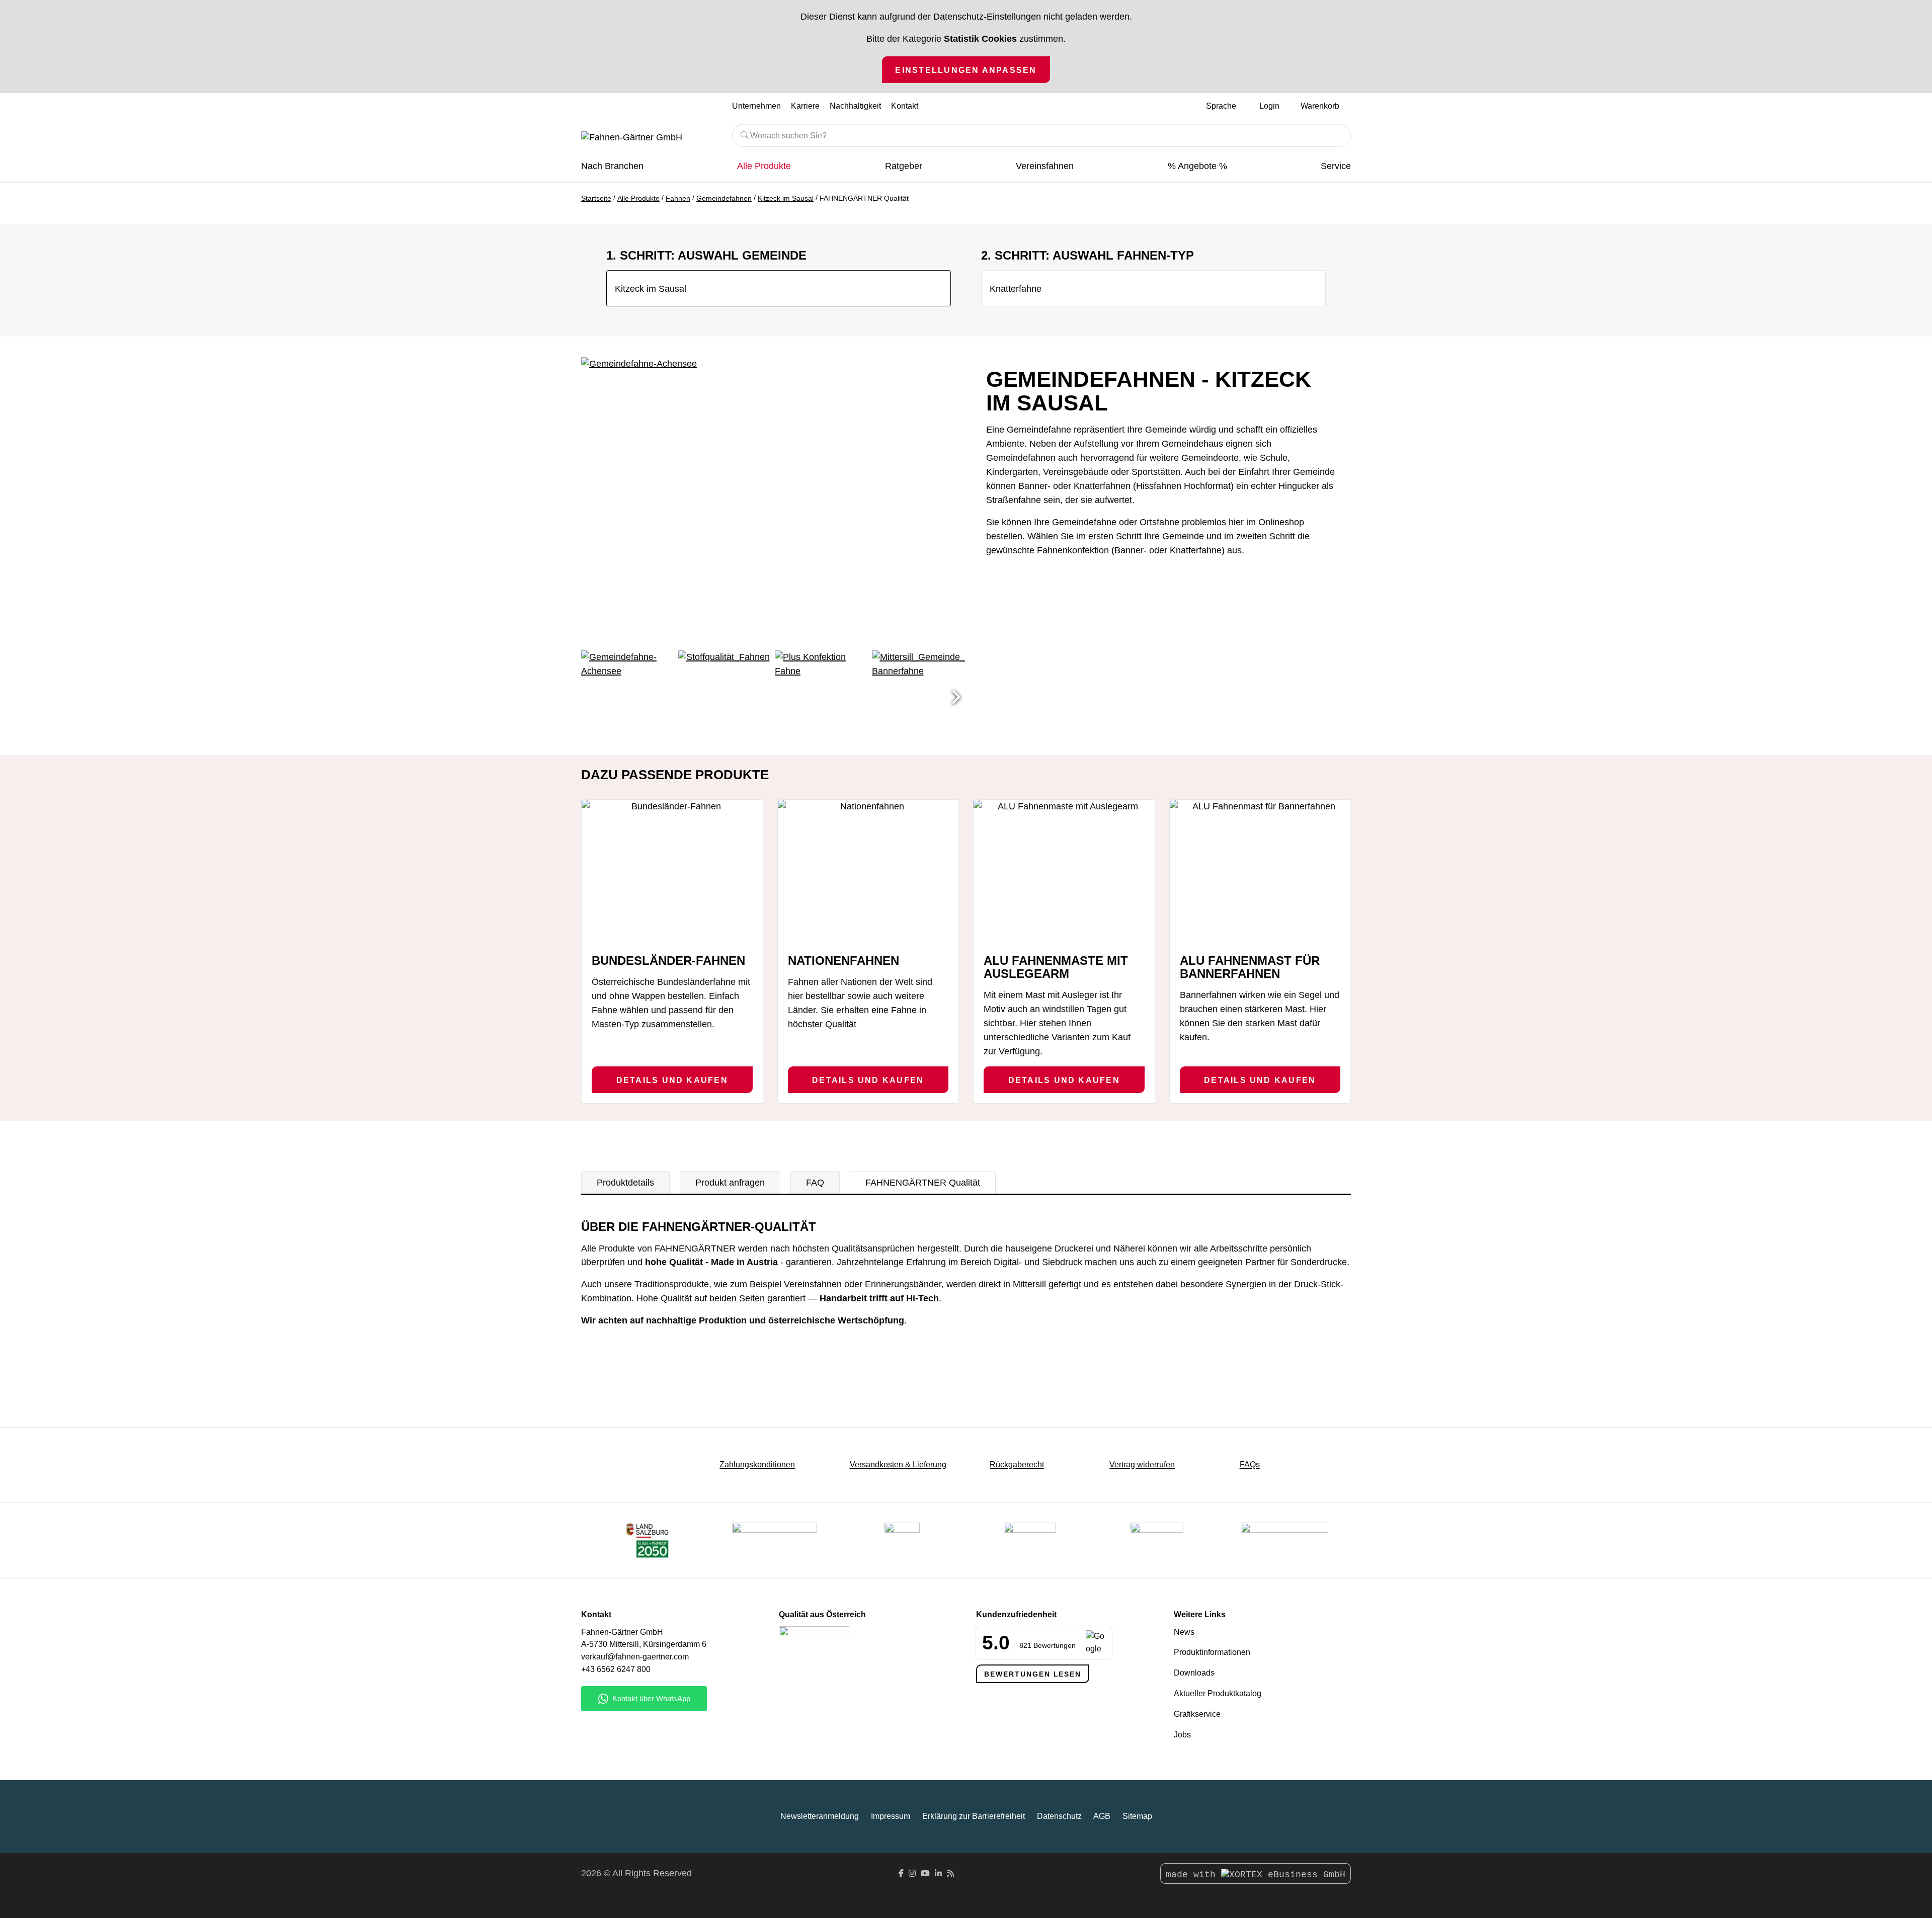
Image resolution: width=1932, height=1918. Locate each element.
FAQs (1250, 1465)
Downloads (1194, 1673)
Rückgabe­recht (1017, 1465)
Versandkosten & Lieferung (898, 1465)
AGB (1102, 1816)
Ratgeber (904, 166)
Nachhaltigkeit (855, 106)
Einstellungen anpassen (966, 70)
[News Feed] (950, 1873)
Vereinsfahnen (1045, 166)
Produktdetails (625, 1183)
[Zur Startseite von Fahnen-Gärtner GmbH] (649, 138)
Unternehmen (756, 106)
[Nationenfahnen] (868, 872)
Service (1336, 166)
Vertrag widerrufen (1142, 1465)
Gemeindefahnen (724, 198)
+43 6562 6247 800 (616, 1669)
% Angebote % (1197, 166)
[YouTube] (925, 1873)
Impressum (891, 1816)
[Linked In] (938, 1873)
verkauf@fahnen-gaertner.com (635, 1657)
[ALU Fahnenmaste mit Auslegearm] (1064, 872)
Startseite (596, 198)
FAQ (815, 1183)
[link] (1157, 1540)
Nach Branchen (612, 166)
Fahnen (678, 198)
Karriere (805, 106)
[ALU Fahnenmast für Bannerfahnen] (1260, 872)
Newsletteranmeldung (820, 1816)
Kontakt (905, 106)
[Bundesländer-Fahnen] (672, 872)
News (1184, 1632)
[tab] (625, 1183)
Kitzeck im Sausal (786, 198)
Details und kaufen (672, 1080)
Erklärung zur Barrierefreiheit (974, 1816)
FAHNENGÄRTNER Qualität (923, 1183)
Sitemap (1137, 1816)
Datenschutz (1059, 1816)
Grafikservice (1197, 1714)
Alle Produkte (764, 166)
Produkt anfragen (730, 1183)
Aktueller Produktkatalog (1218, 1693)
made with (1193, 1875)
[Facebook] (901, 1873)
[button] (956, 698)
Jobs (1182, 1735)
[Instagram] (912, 1873)
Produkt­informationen (1212, 1652)
